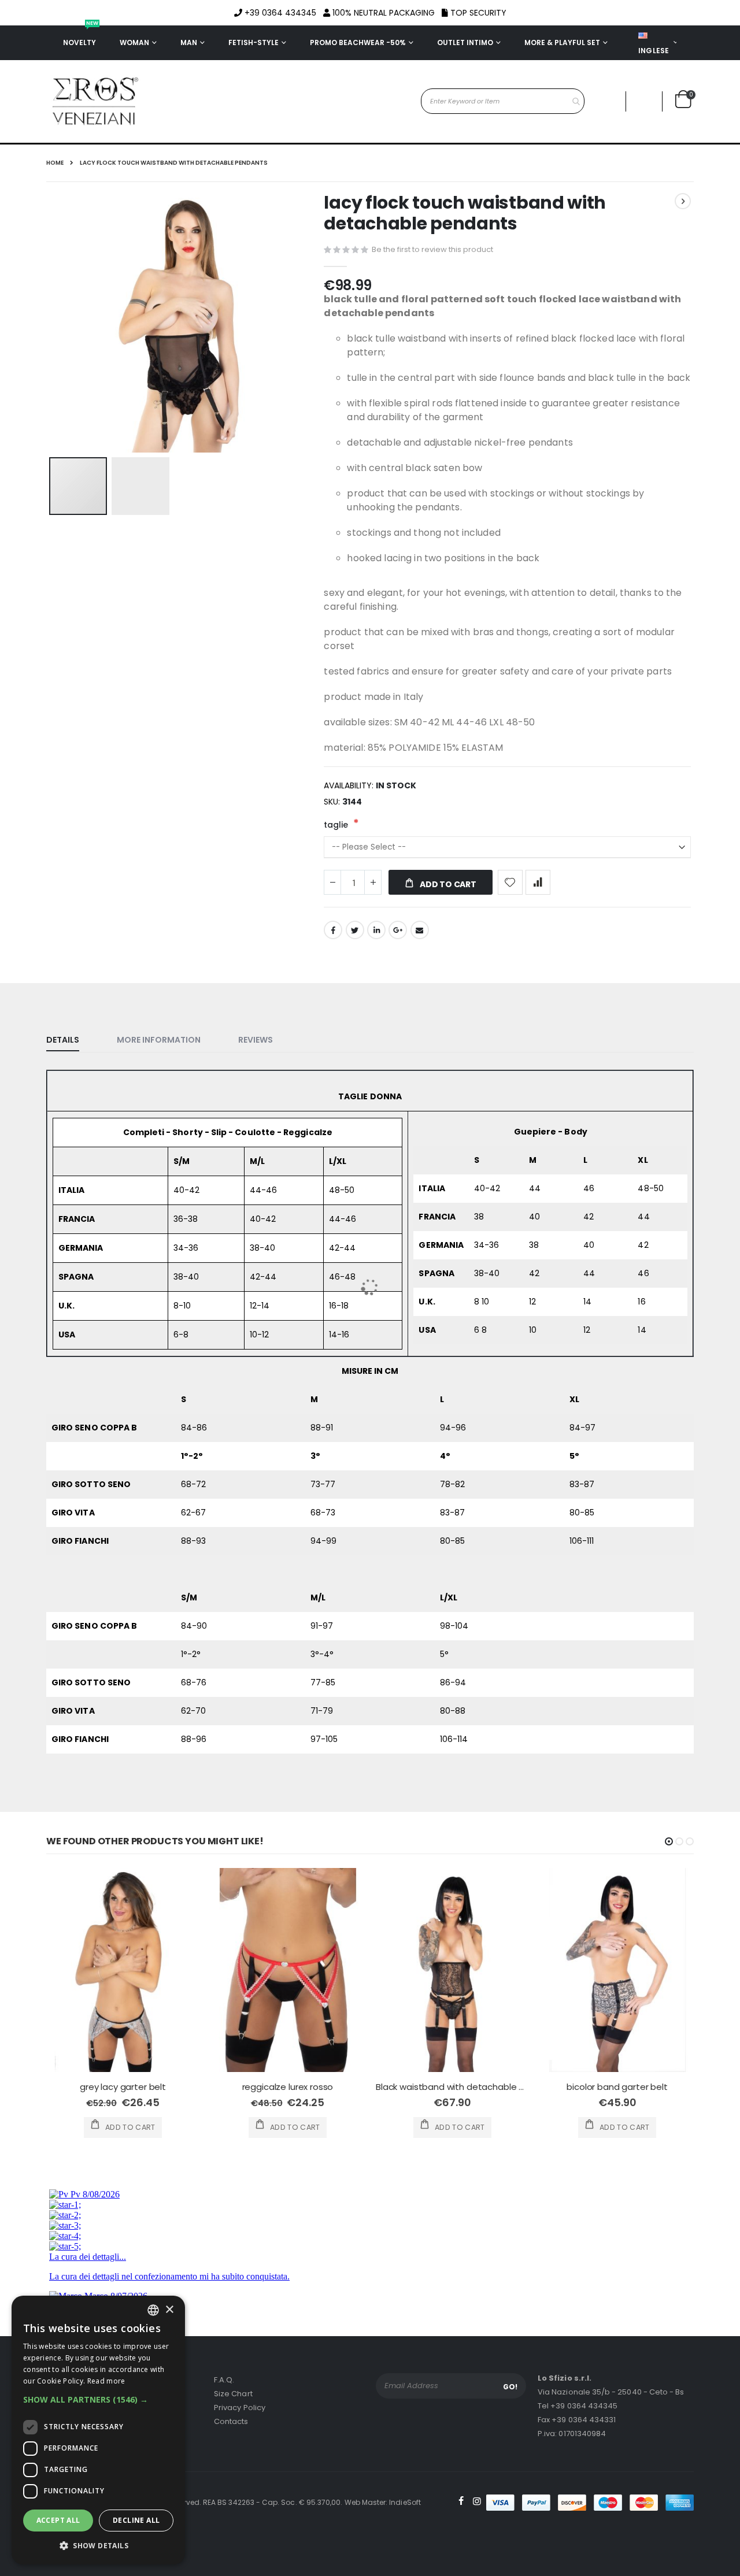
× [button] (169, 2310)
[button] (98, 2400)
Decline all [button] (136, 2520)
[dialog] (98, 2430)
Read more (106, 2381)
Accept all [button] (58, 2520)
